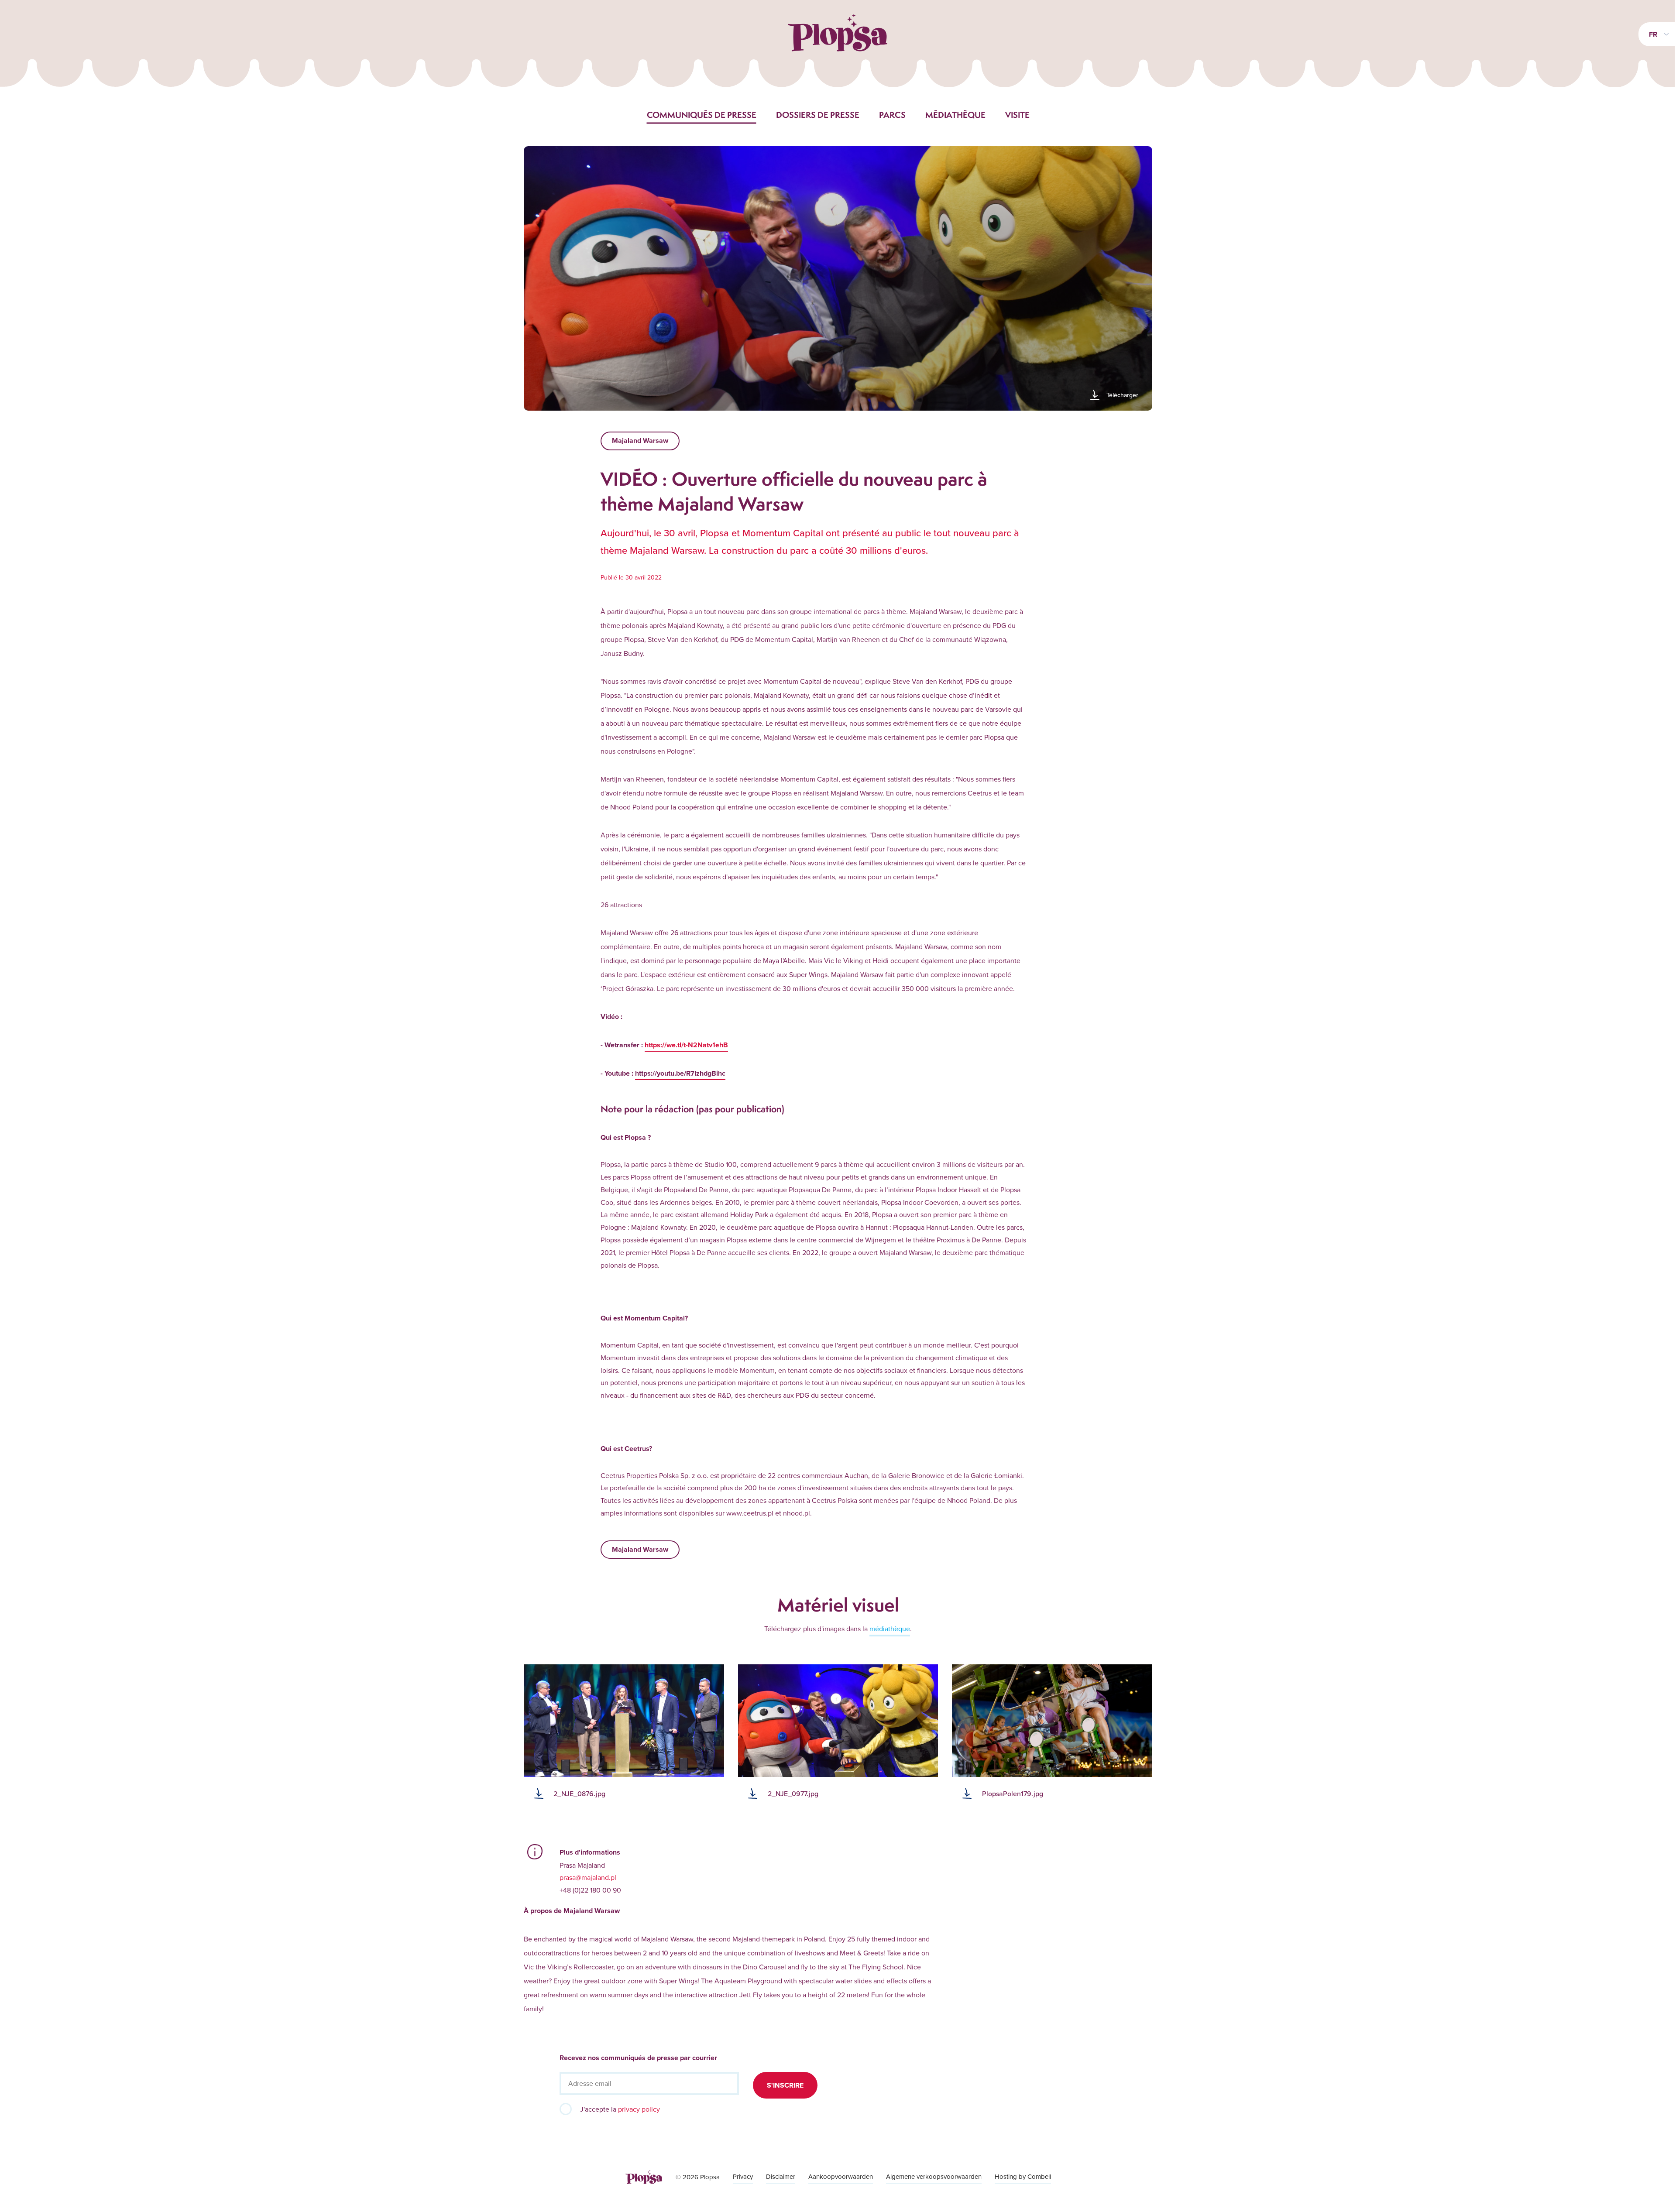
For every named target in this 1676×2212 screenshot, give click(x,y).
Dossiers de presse (818, 115)
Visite (1017, 115)
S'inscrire (785, 2085)
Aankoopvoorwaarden (841, 2176)
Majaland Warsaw (640, 441)
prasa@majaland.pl (588, 1877)
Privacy (743, 2176)
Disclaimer (781, 2176)
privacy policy (639, 2109)
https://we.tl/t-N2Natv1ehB (686, 1045)
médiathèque (890, 1629)
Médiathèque (955, 115)
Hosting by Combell (1023, 2176)
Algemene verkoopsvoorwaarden (934, 2176)
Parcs (892, 115)
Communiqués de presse (702, 115)
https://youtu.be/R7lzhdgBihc (680, 1073)
